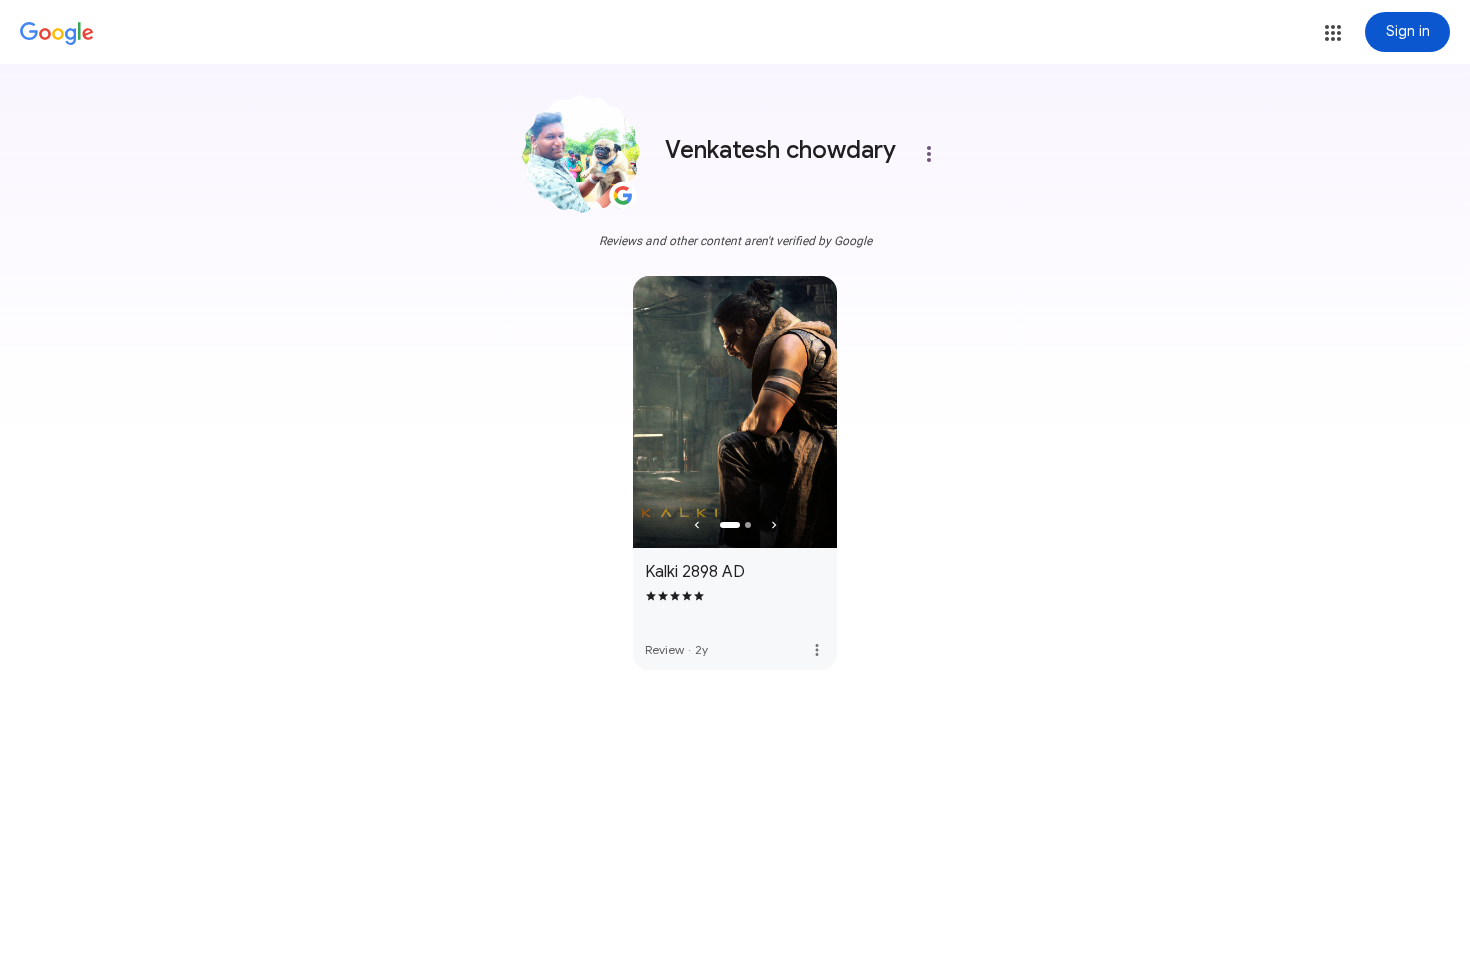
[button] (1333, 33)
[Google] (57, 34)
